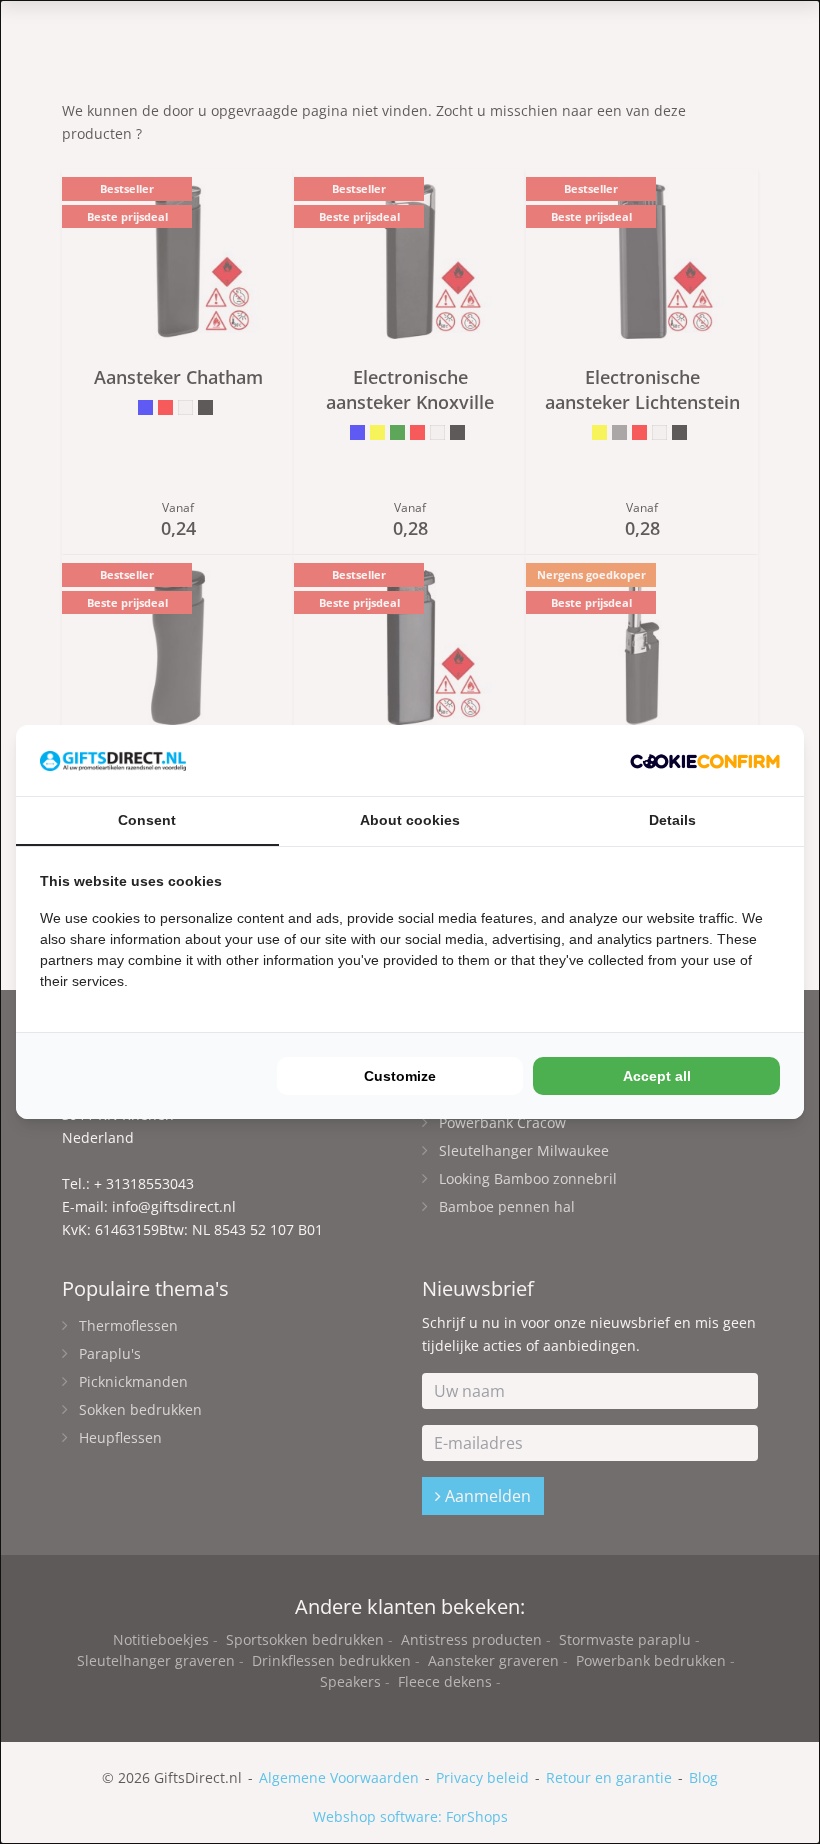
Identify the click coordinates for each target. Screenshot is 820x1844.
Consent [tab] (147, 820)
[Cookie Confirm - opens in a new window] (705, 760)
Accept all (657, 1076)
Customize (400, 1076)
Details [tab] (672, 820)
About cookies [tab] (410, 820)
